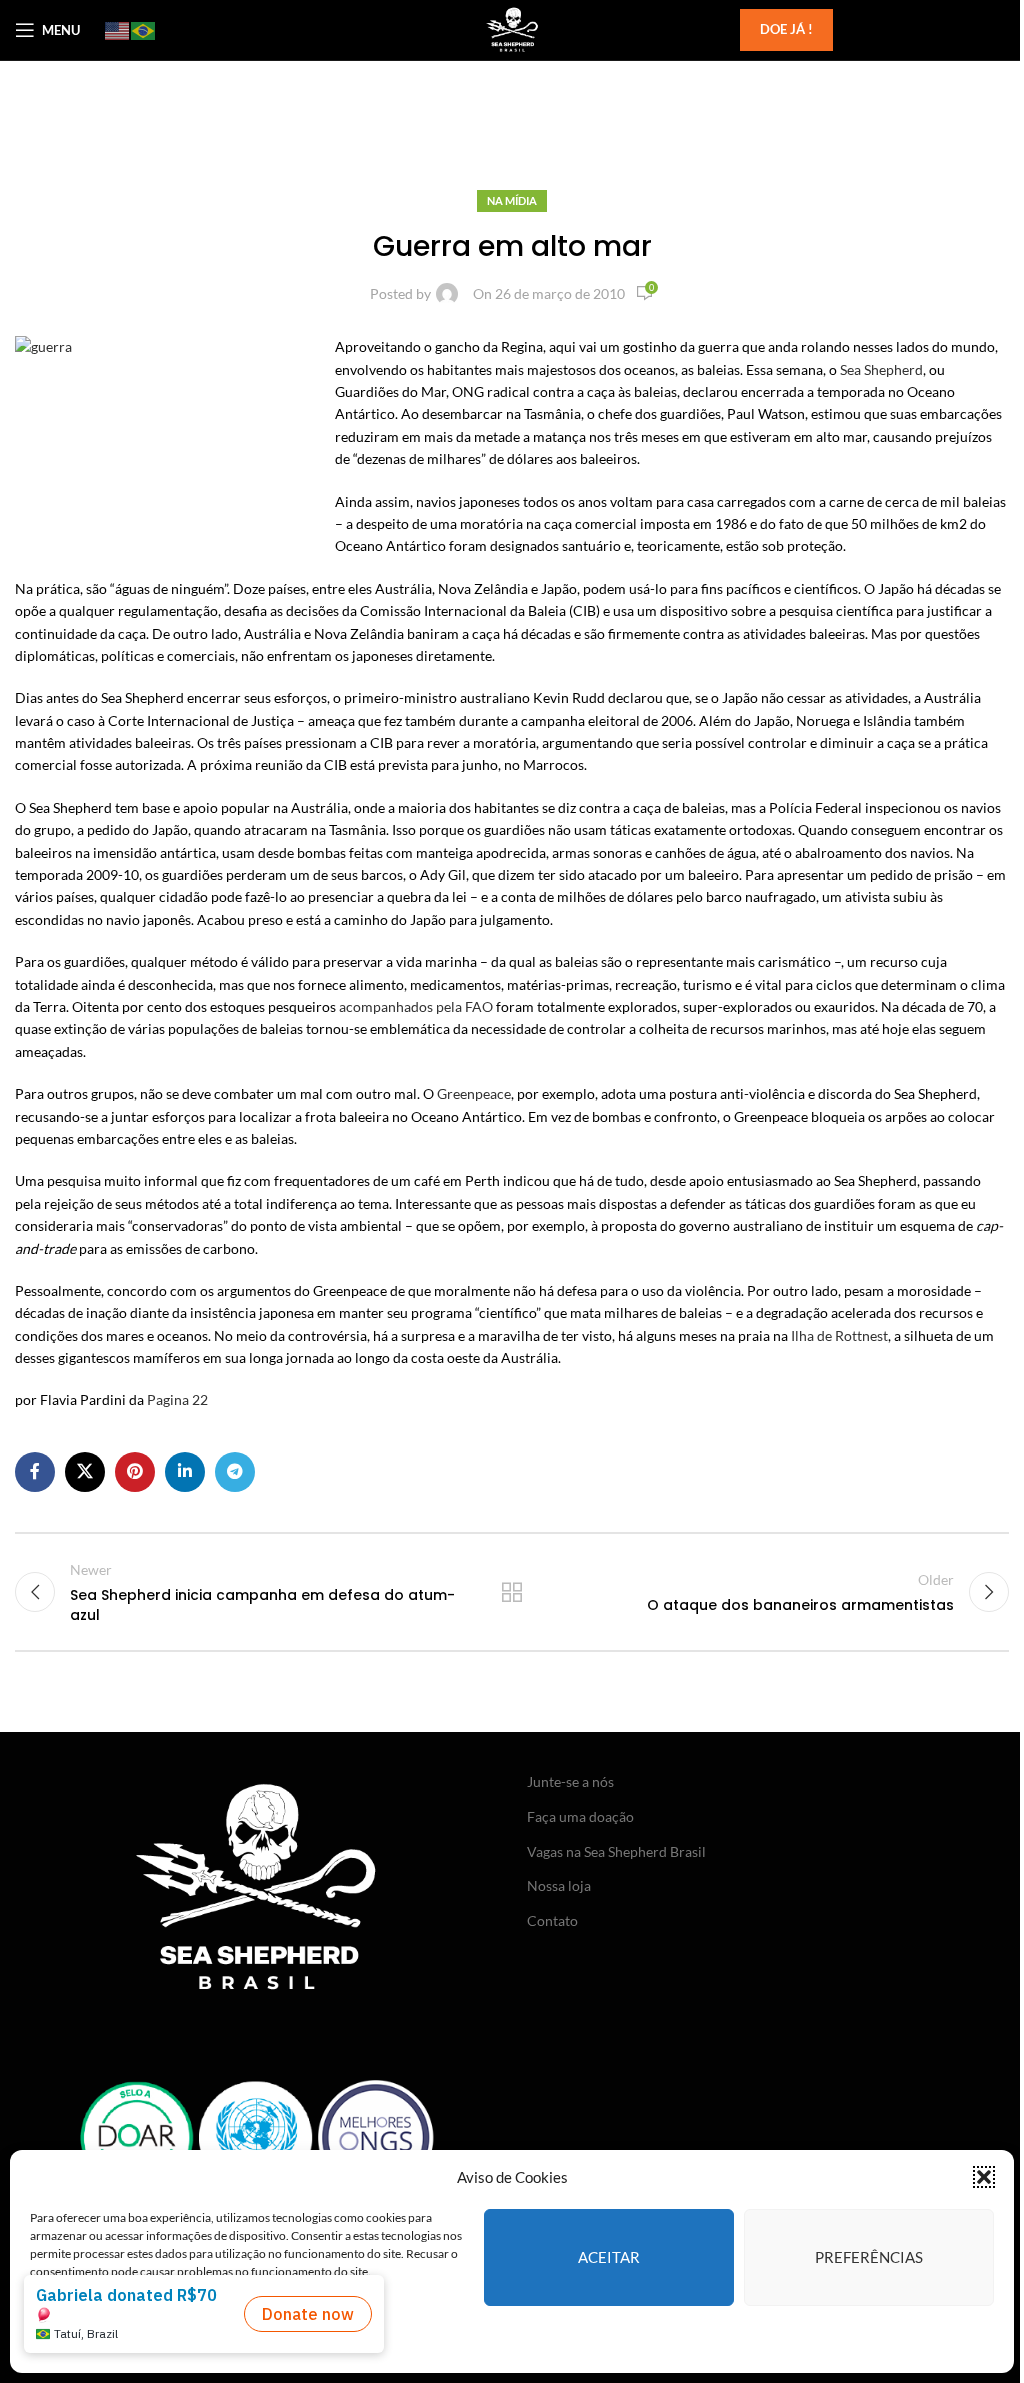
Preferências (869, 2257)
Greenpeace (474, 1093)
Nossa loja (559, 1885)
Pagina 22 (177, 1399)
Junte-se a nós (570, 1781)
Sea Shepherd (881, 369)
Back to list (512, 1592)
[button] (984, 2177)
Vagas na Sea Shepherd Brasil (616, 1851)
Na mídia (512, 200)
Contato (552, 1920)
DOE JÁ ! (786, 29)
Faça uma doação (580, 1816)
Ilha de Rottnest (839, 1335)
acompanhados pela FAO (416, 1006)
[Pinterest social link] (135, 1472)
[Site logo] (512, 28)
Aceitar (609, 2257)
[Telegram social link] (235, 1472)
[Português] (144, 30)
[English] (118, 30)
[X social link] (85, 1472)
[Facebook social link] (35, 1472)
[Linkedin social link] (185, 1472)
